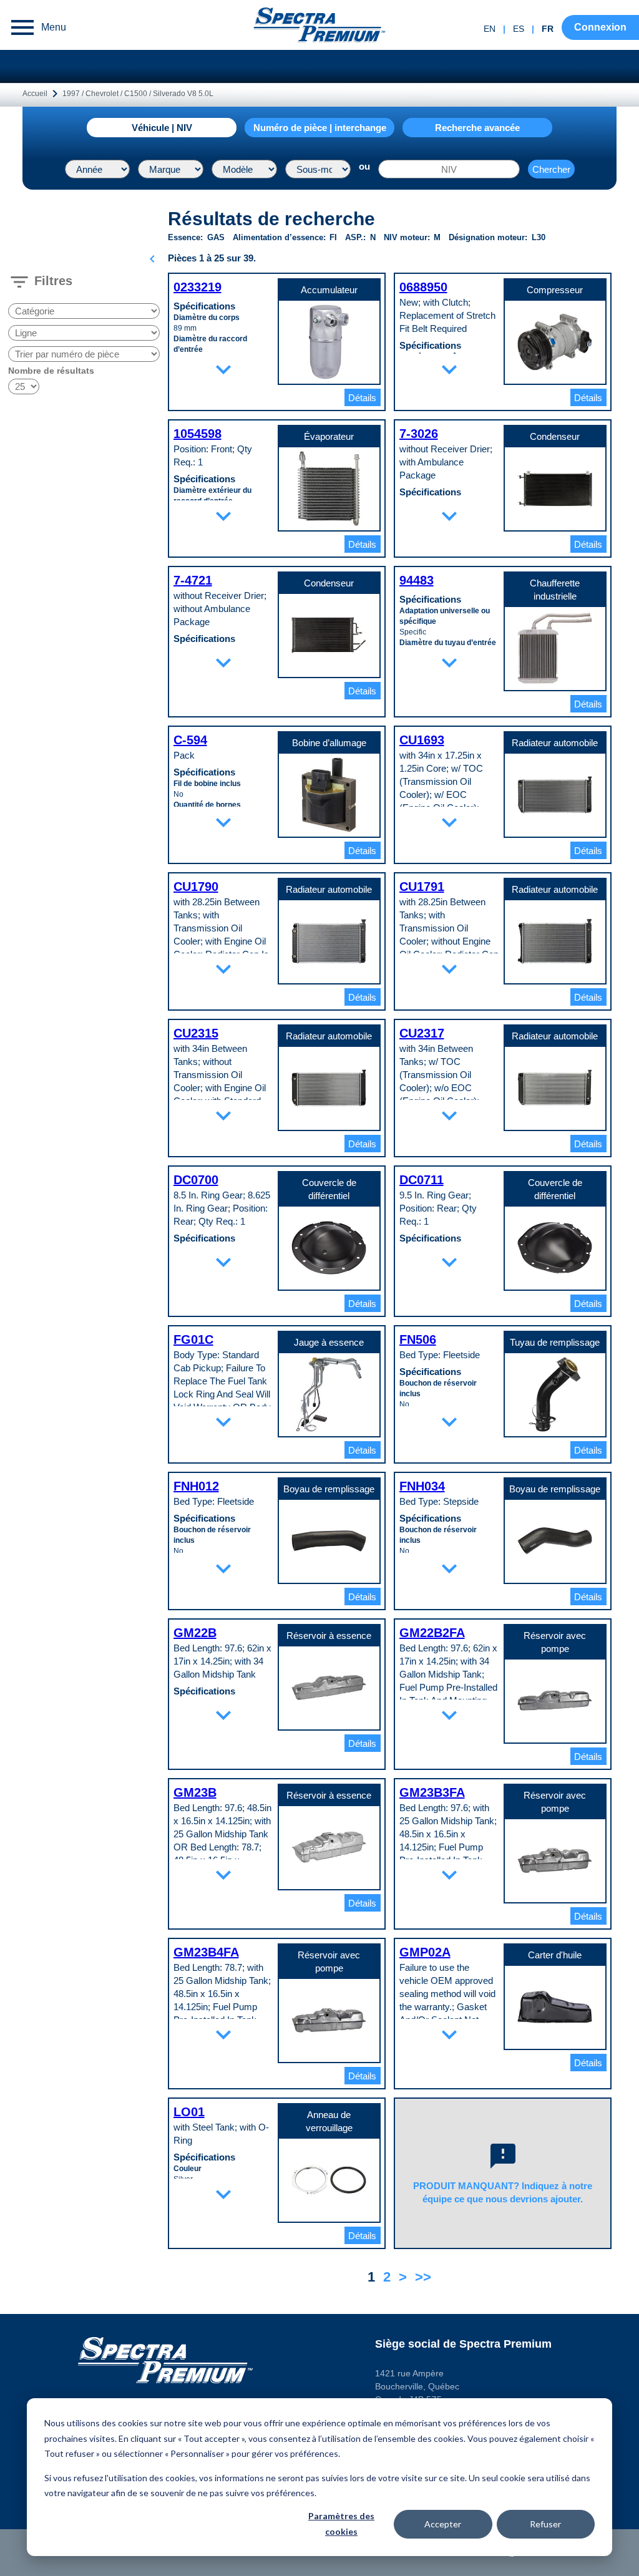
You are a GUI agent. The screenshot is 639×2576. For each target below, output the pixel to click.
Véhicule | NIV (162, 128)
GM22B (195, 1633)
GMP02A (425, 1952)
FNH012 (196, 1486)
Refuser (545, 2524)
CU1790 (196, 887)
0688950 (423, 287)
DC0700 (196, 1180)
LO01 (189, 2112)
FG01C (193, 1339)
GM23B (195, 1792)
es (519, 29)
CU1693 (422, 740)
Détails (362, 398)
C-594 (190, 740)
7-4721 (193, 580)
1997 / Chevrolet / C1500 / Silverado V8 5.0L (138, 94)
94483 (417, 580)
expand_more (223, 369)
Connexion (600, 27)
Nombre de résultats (51, 371)
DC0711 (422, 1180)
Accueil (35, 94)
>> (423, 2277)
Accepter (443, 2524)
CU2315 (196, 1033)
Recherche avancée (477, 128)
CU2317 (422, 1033)
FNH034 (422, 1486)
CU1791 (422, 887)
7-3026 (419, 434)
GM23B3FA (432, 1792)
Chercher (551, 169)
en (490, 29)
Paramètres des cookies (341, 2524)
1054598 (198, 434)
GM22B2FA (432, 1633)
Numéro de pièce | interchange (320, 128)
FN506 (418, 1339)
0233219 (198, 287)
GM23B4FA (206, 1952)
